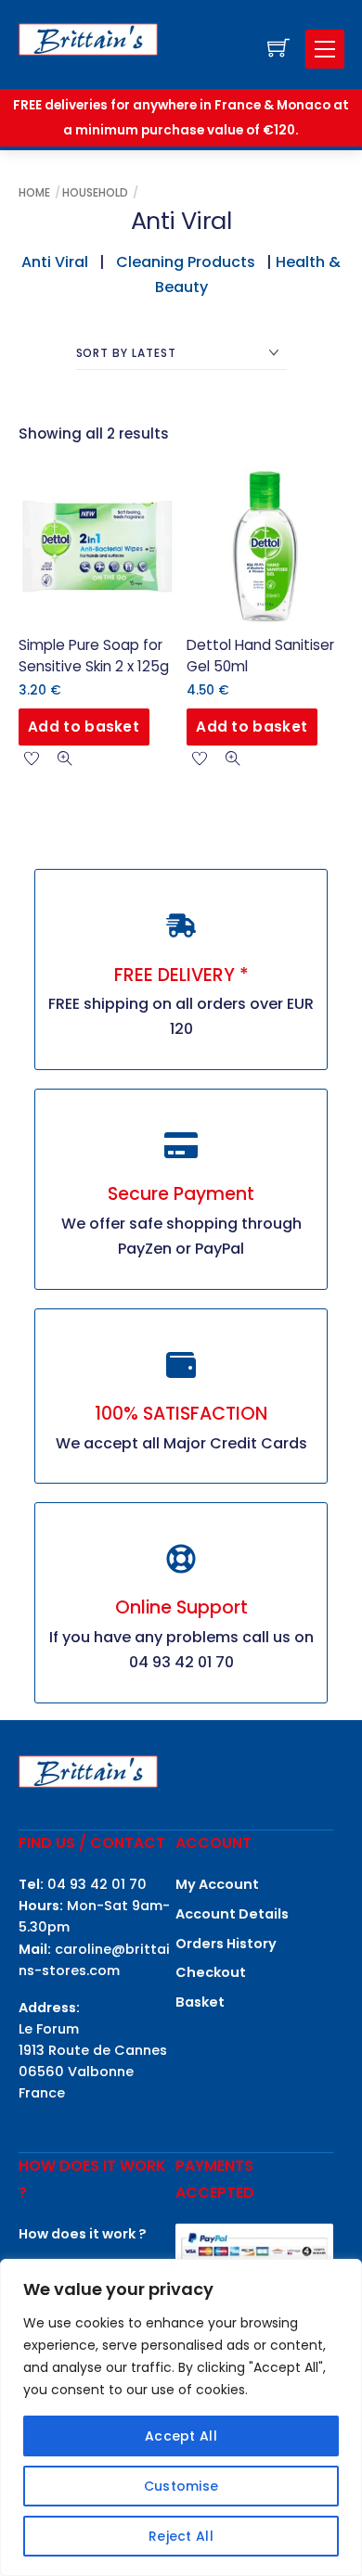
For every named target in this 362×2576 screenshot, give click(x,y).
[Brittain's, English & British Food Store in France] (88, 38)
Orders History (226, 1944)
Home (34, 192)
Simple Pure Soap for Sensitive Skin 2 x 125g (94, 656)
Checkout (211, 1972)
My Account (217, 1884)
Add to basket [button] (84, 727)
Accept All (181, 2436)
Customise (181, 2486)
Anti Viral (55, 262)
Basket (200, 2002)
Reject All (181, 2536)
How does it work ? (83, 2234)
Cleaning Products (186, 262)
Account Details (232, 1914)
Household (95, 192)
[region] (181, 2417)
